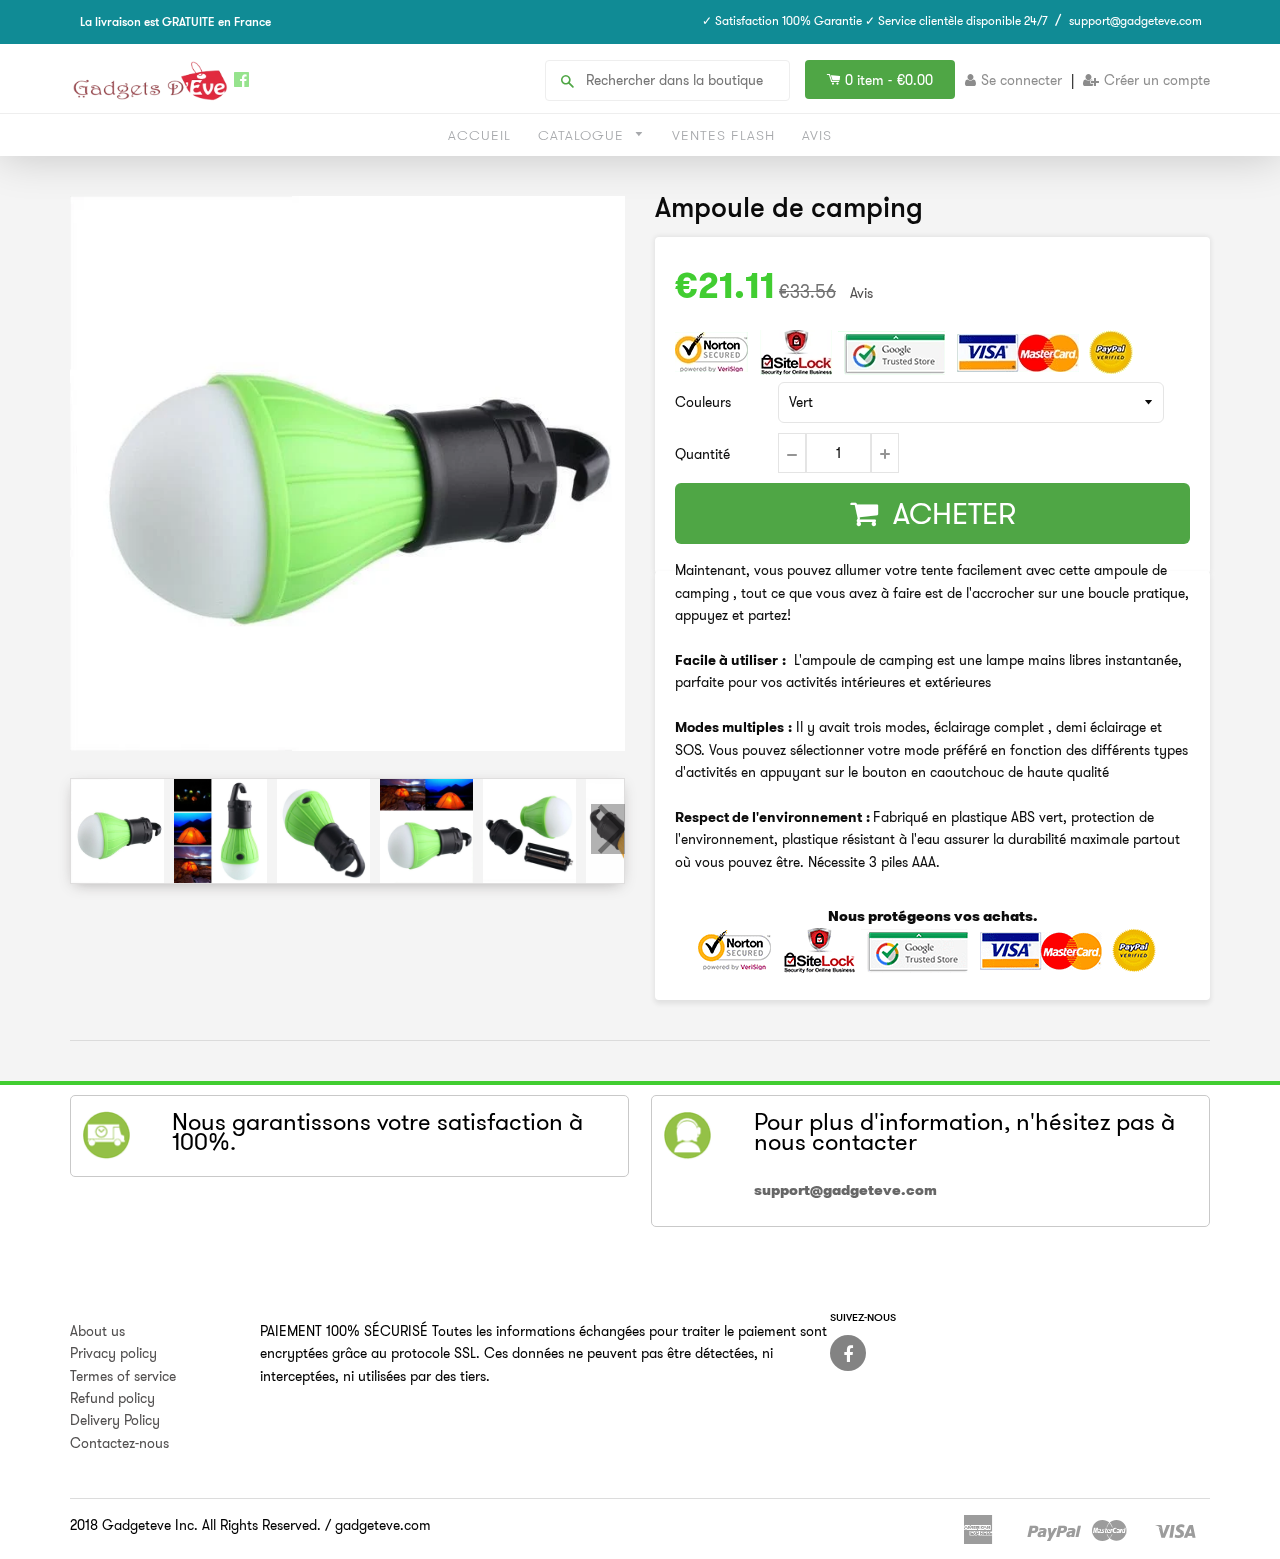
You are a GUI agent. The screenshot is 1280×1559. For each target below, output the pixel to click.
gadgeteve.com (383, 1525)
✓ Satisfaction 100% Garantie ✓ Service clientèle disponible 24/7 (875, 20)
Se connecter (1021, 80)
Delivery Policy (115, 1420)
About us (97, 1331)
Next (608, 829)
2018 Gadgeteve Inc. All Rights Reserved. (195, 1525)
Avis (817, 135)
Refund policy (112, 1398)
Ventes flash (723, 135)
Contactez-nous (119, 1443)
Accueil (479, 135)
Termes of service (123, 1376)
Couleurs (703, 402)
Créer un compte (1157, 80)
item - (889, 80)
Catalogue (583, 135)
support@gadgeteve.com (1135, 20)
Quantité (702, 454)
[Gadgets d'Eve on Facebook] (848, 1353)
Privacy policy (113, 1353)
